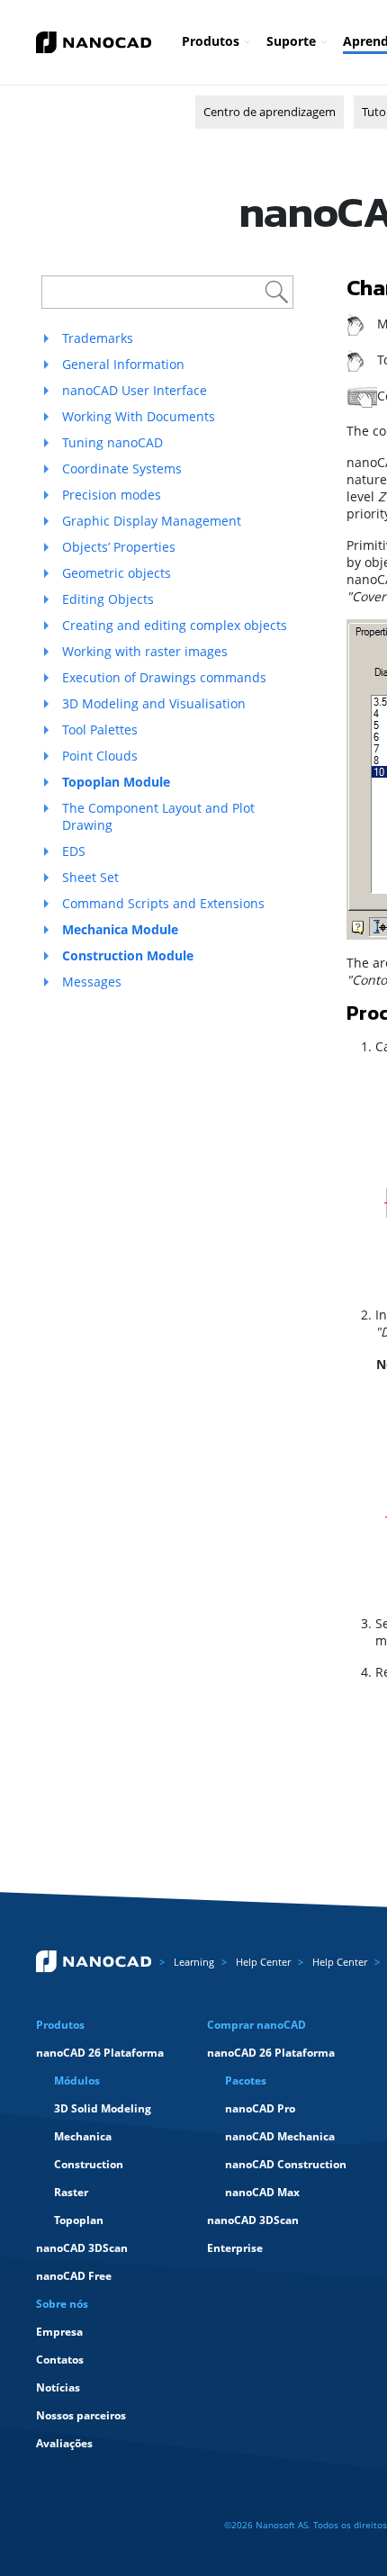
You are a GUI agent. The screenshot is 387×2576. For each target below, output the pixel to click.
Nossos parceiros (81, 2415)
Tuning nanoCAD (112, 442)
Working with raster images (145, 651)
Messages (92, 982)
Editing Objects (108, 599)
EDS (74, 851)
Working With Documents (139, 416)
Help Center (263, 1962)
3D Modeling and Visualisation (154, 703)
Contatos (60, 2360)
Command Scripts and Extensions (163, 903)
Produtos (211, 41)
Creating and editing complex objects (175, 625)
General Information (123, 364)
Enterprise (235, 2248)
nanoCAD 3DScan (82, 2248)
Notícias (58, 2387)
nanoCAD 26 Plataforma (100, 2053)
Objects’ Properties (119, 547)
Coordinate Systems (122, 468)
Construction (89, 2164)
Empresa (59, 2332)
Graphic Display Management (152, 521)
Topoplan (79, 2220)
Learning (194, 1962)
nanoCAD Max (262, 2192)
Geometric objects (117, 573)
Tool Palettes (100, 730)
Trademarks (98, 338)
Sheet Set (90, 877)
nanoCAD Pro (260, 2108)
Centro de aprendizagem (270, 112)
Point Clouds (100, 756)
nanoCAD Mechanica (280, 2136)
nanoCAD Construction (286, 2164)
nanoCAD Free (74, 2276)
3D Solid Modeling (103, 2108)
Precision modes (112, 495)
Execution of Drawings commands (164, 677)
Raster (71, 2192)
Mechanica (83, 2136)
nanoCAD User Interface (135, 390)
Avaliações (64, 2443)
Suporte (291, 41)
